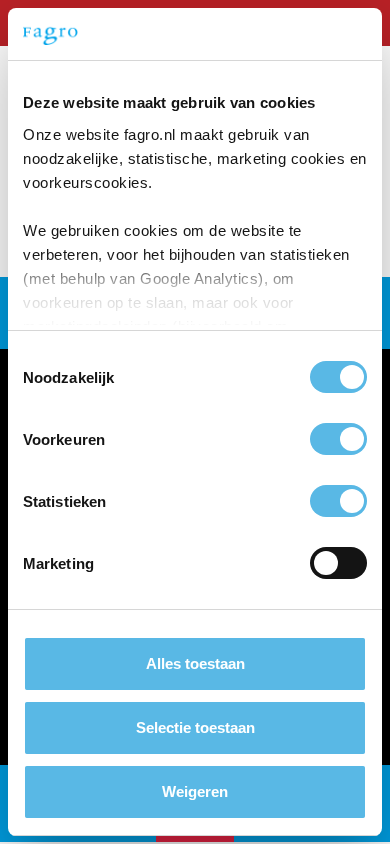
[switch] (338, 439)
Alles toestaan (195, 663)
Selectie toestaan (195, 727)
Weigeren (195, 791)
